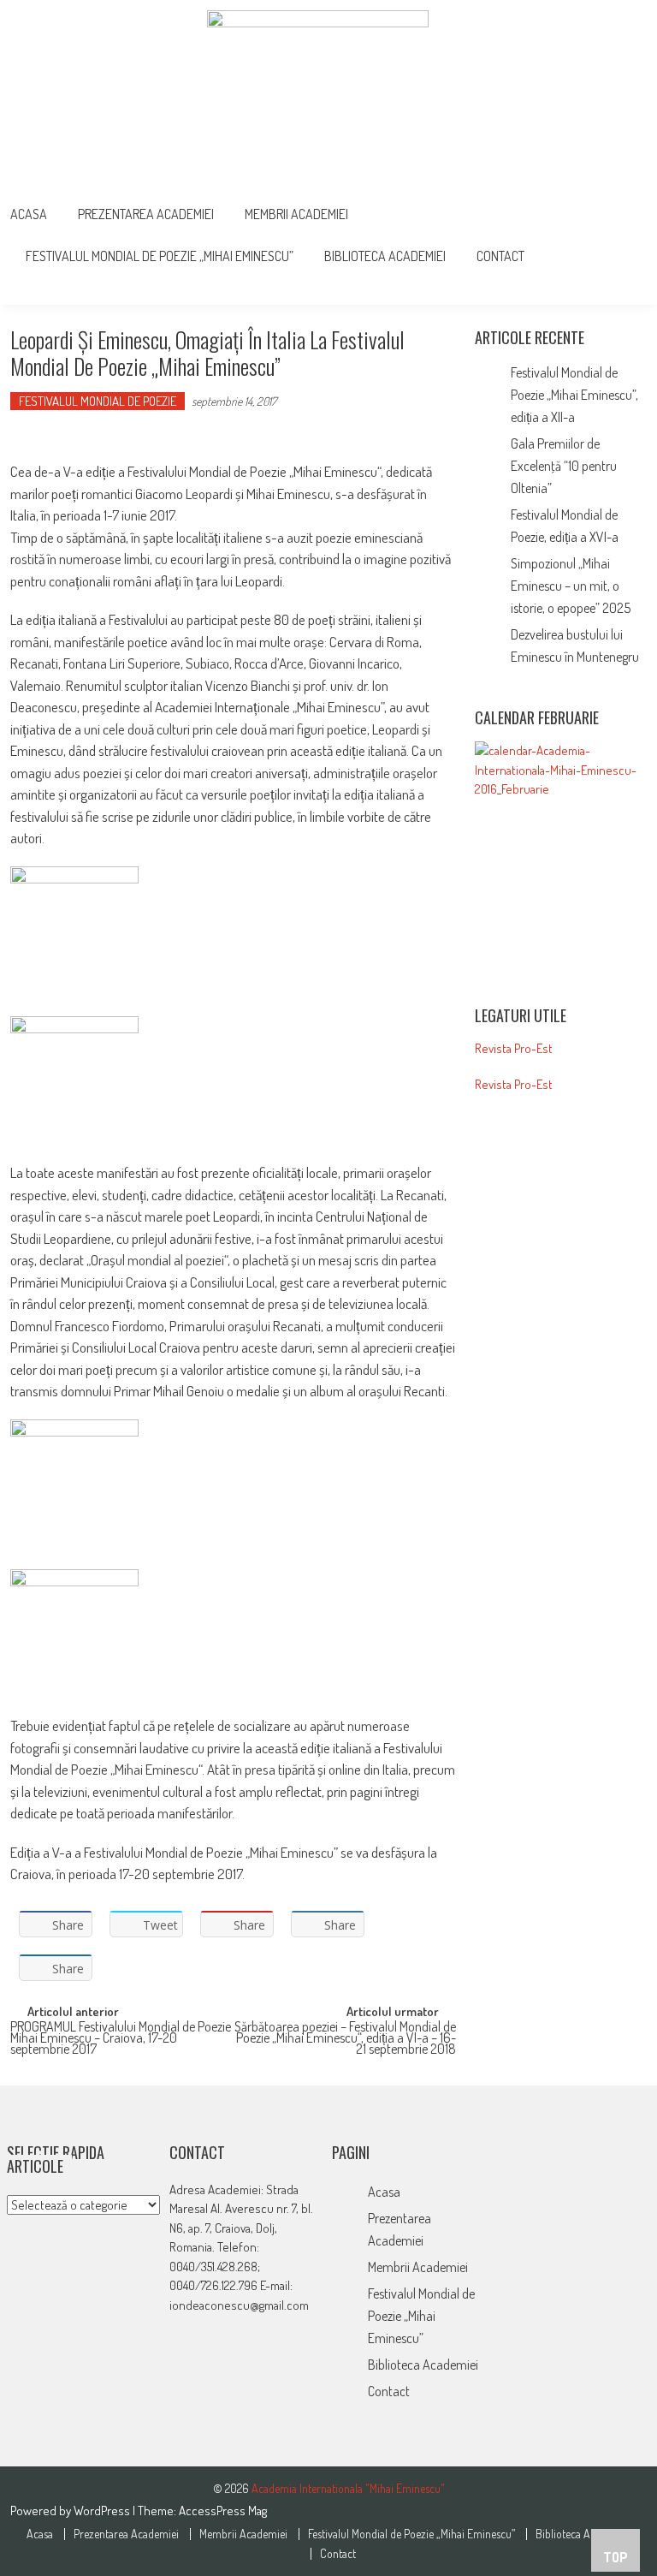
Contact (500, 256)
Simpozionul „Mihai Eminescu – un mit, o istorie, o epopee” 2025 (571, 586)
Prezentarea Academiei (146, 214)
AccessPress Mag (223, 2511)
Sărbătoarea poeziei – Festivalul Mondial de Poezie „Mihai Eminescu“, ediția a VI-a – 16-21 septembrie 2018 (345, 2035)
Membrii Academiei (296, 214)
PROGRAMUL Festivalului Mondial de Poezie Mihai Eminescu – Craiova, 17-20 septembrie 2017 (121, 2035)
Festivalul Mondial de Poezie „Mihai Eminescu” (160, 256)
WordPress (103, 2511)
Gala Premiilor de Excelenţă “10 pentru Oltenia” (564, 466)
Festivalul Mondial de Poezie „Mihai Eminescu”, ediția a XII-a (574, 395)
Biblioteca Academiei (385, 256)
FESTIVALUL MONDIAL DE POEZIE (98, 401)
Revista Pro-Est (514, 1048)
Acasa (29, 214)
